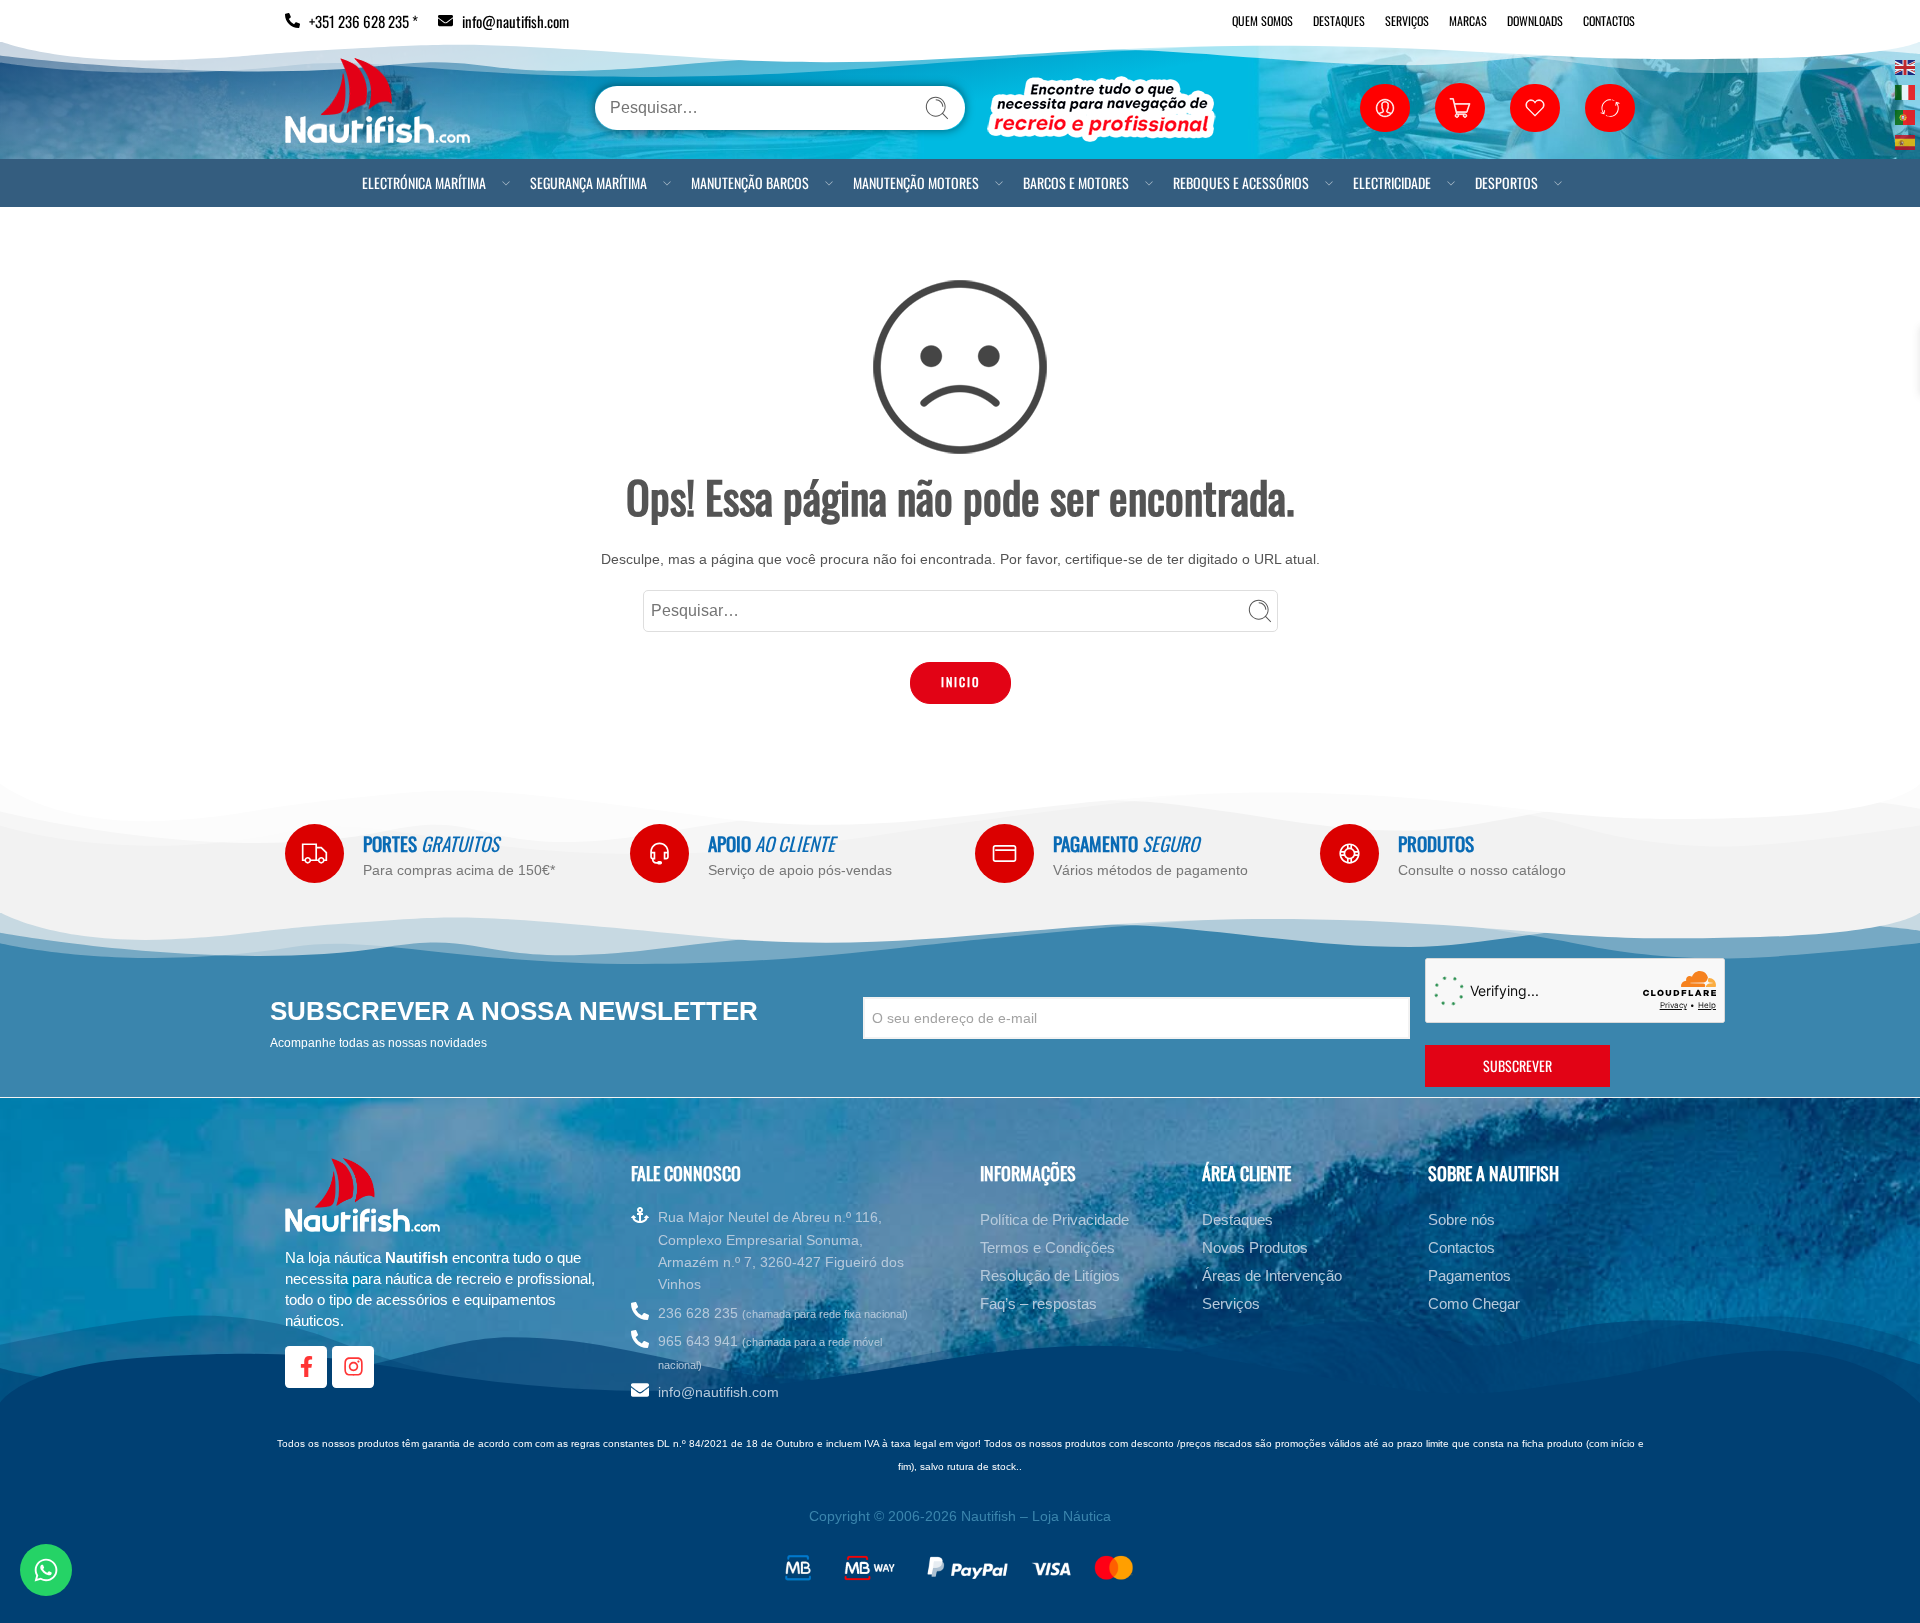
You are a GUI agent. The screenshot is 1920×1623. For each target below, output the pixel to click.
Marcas (1468, 20)
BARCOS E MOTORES (1076, 182)
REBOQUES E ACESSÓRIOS (1241, 182)
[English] (1906, 65)
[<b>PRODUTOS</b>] (1349, 853)
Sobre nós (1461, 1219)
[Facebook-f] (306, 1367)
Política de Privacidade (1054, 1219)
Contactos (1609, 20)
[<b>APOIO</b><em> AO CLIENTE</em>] (659, 853)
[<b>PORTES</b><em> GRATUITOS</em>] (314, 853)
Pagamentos (1469, 1275)
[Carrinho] (1460, 108)
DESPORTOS (1506, 182)
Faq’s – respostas (1038, 1303)
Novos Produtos (1255, 1247)
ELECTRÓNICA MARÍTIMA (424, 182)
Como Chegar (1474, 1303)
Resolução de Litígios (1050, 1275)
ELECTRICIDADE (1392, 182)
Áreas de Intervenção (1272, 1275)
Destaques (1339, 20)
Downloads (1535, 20)
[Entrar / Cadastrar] (1385, 108)
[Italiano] (1906, 90)
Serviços (1407, 20)
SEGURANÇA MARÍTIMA (588, 182)
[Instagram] (353, 1367)
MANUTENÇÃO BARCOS (750, 182)
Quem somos (1262, 20)
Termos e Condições (1047, 1247)
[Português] (1906, 115)
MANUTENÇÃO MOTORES (916, 182)
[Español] (1906, 140)
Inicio (960, 681)
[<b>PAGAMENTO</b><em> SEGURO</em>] (1004, 853)
